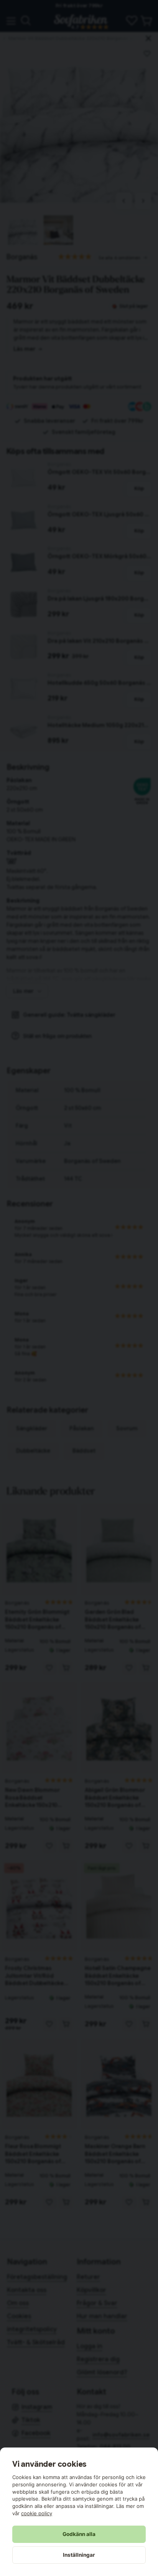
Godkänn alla (79, 2534)
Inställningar (79, 2555)
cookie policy (37, 2513)
